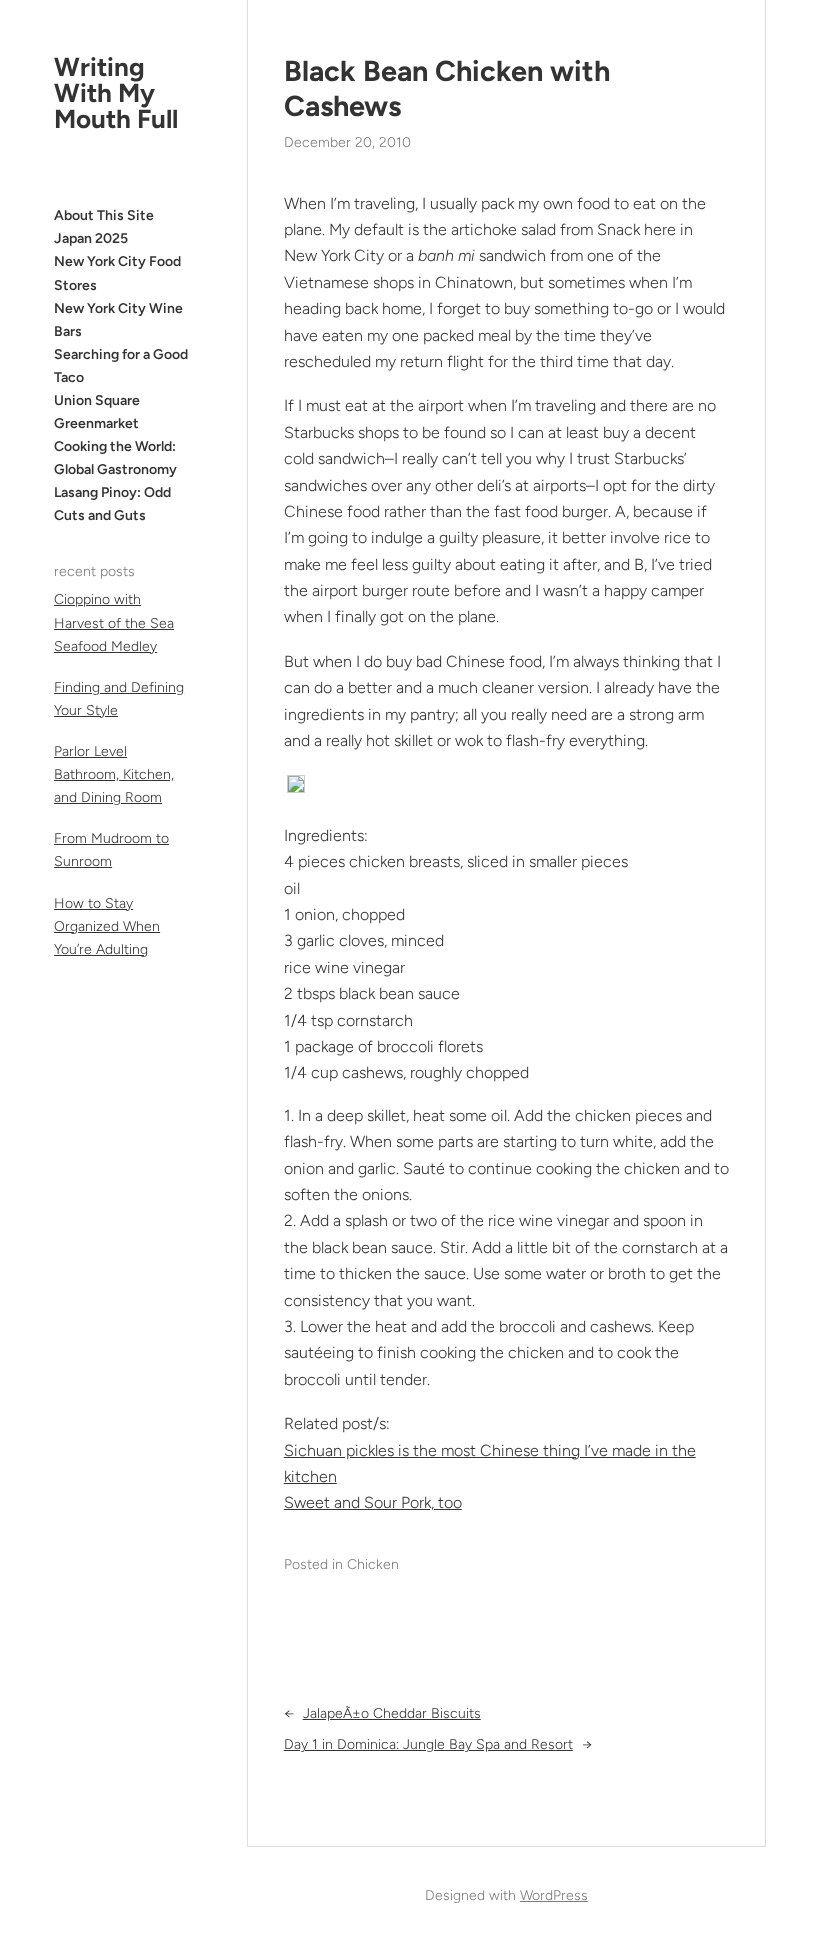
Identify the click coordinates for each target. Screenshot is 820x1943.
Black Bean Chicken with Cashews (447, 88)
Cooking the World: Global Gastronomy (115, 458)
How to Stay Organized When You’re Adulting (107, 926)
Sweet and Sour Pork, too (373, 1502)
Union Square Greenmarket (97, 412)
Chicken (373, 1564)
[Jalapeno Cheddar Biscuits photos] (296, 787)
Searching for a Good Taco (121, 366)
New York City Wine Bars (118, 320)
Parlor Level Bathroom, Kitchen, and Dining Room (114, 774)
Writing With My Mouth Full (116, 93)
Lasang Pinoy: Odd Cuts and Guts (112, 504)
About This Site (104, 215)
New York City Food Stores (117, 273)
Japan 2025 (91, 238)
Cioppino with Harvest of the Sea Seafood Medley (114, 622)
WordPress (554, 1895)
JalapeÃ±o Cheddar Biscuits (392, 1713)
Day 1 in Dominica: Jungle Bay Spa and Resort (428, 1744)
